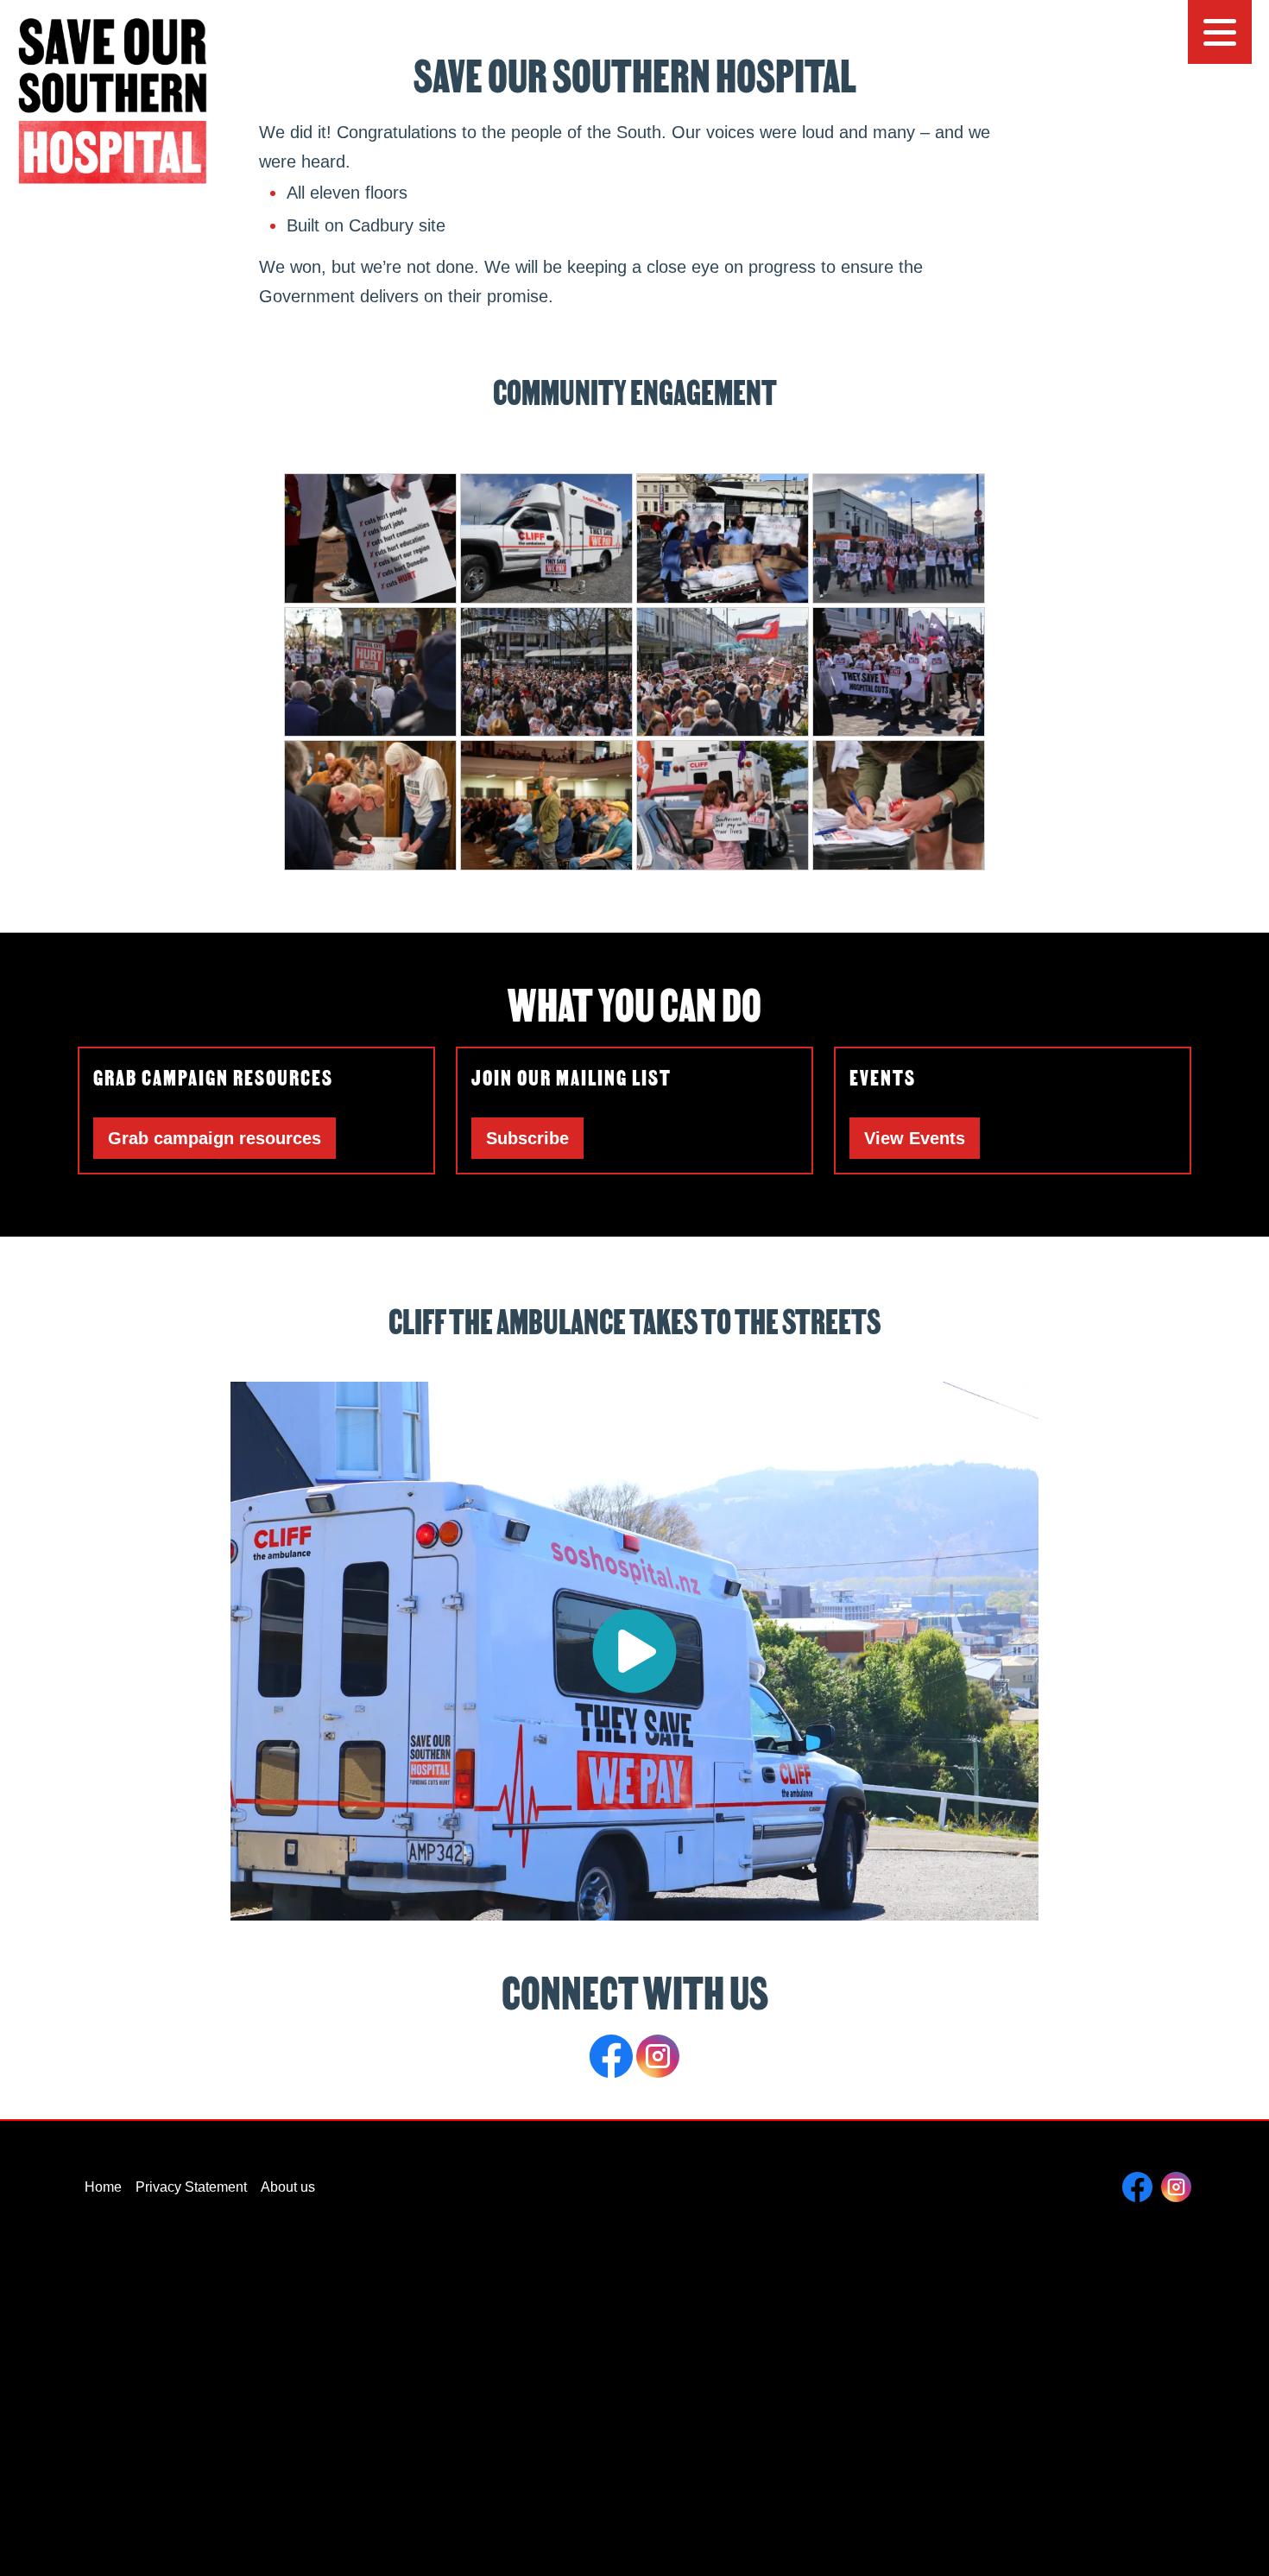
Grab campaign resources (215, 1138)
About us (288, 2187)
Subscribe (527, 1138)
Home (103, 2187)
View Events (915, 1138)
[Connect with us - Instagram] (658, 2055)
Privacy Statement (191, 2187)
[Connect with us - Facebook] (613, 2055)
